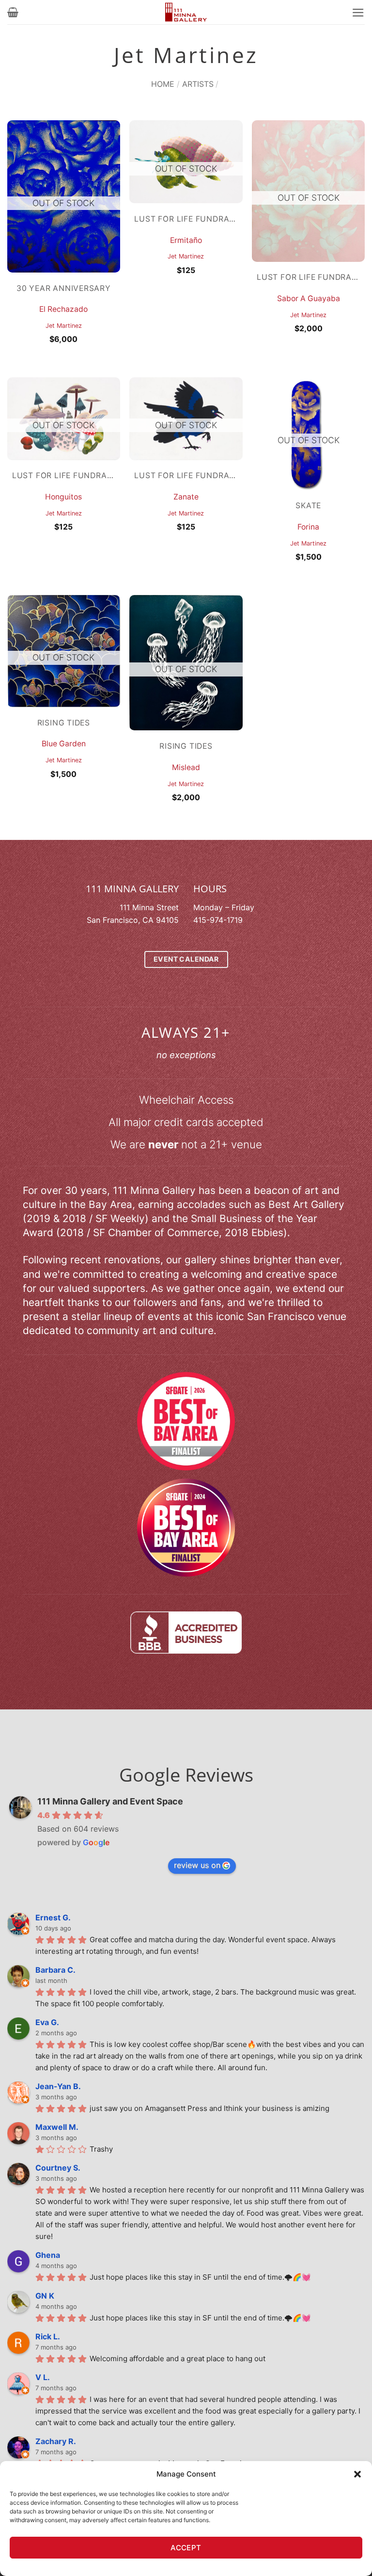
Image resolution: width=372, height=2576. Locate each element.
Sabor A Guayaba (309, 298)
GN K (45, 2296)
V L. (43, 2377)
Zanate (186, 497)
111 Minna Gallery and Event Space (110, 1801)
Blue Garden (64, 744)
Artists (198, 84)
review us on (197, 1865)
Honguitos (63, 497)
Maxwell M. (57, 2127)
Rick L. (48, 2336)
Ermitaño (186, 240)
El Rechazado (63, 309)
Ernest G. (53, 1917)
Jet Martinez (64, 326)
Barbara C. (55, 1970)
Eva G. (47, 2022)
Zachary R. (56, 2441)
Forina (308, 527)
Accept (186, 2548)
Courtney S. (58, 2168)
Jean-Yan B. (58, 2086)
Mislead (186, 767)
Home (163, 84)
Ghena (48, 2255)
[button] (357, 2474)
